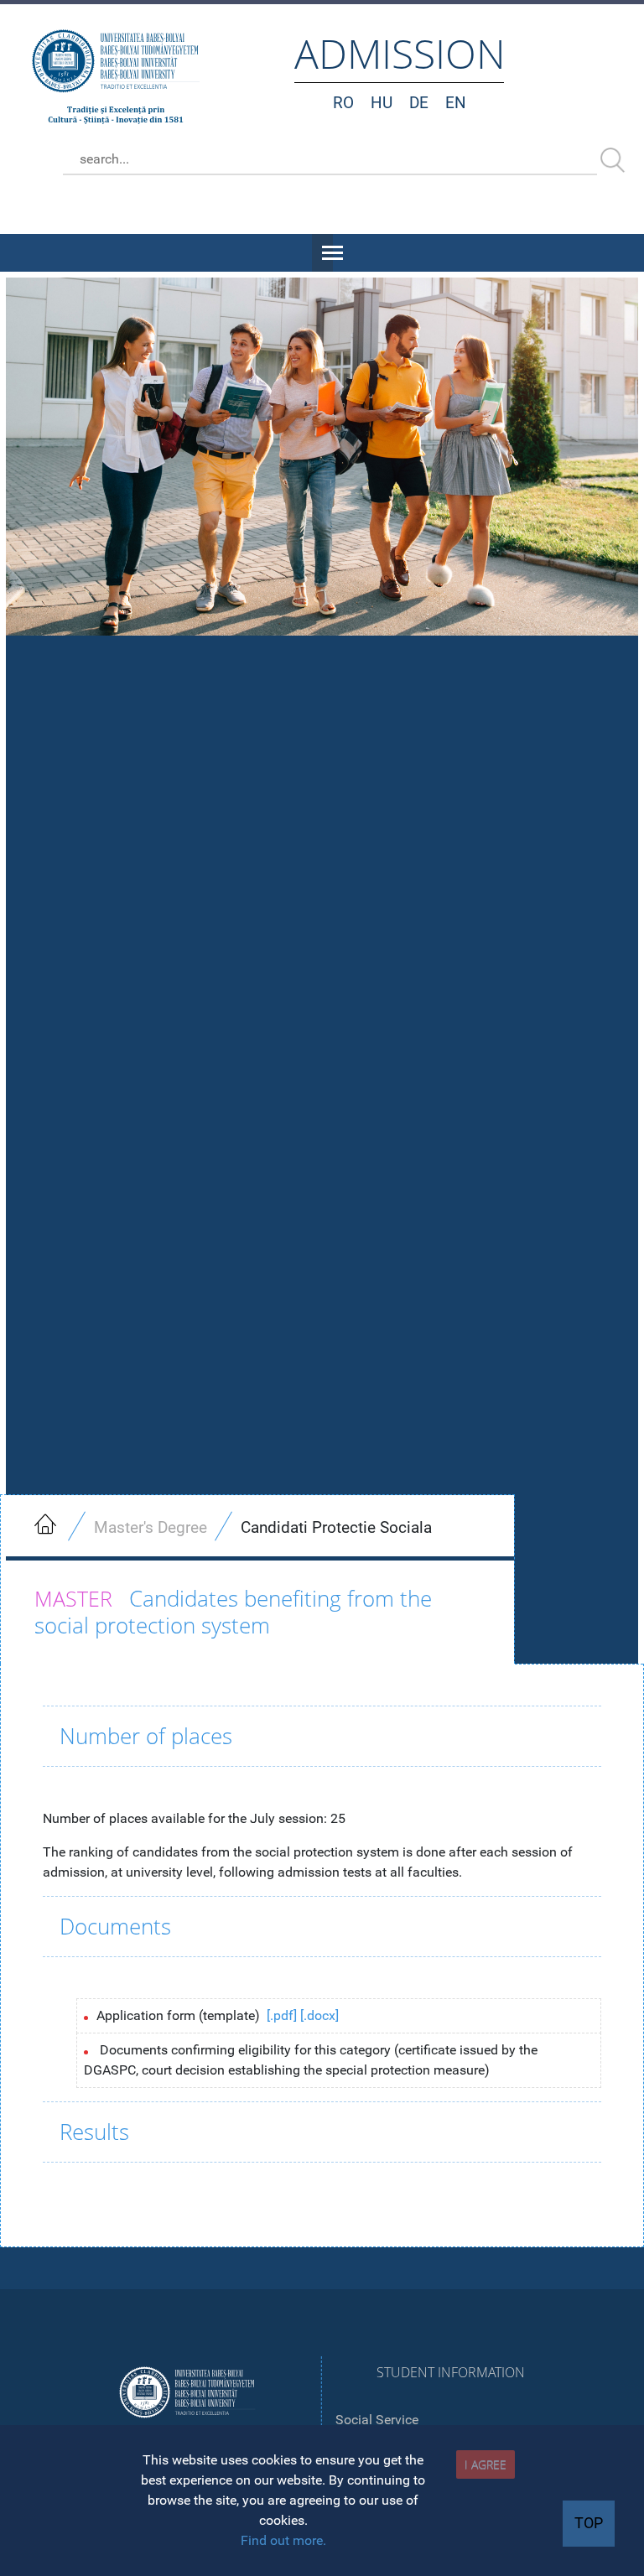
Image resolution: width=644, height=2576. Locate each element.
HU (382, 103)
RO (343, 103)
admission (400, 53)
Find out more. (283, 2540)
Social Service (377, 2420)
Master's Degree (151, 1527)
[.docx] (319, 2015)
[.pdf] (282, 2015)
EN (456, 103)
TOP (589, 2523)
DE (419, 103)
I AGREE (486, 2464)
